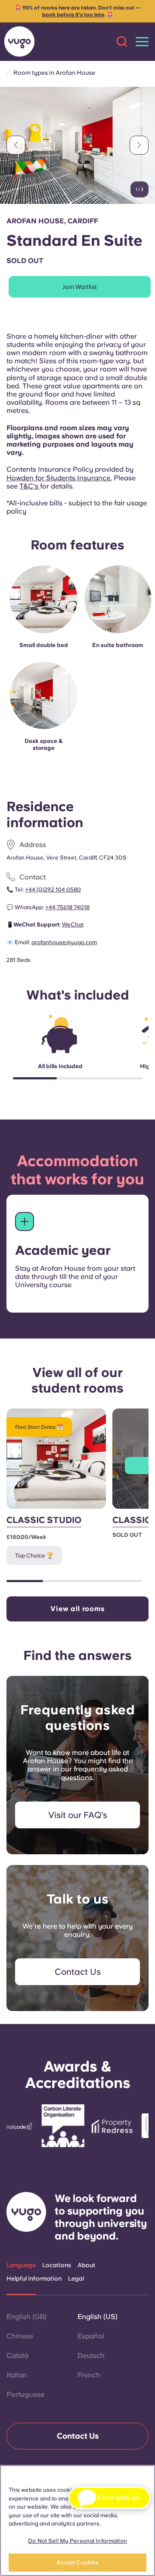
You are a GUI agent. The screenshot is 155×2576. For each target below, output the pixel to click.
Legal (76, 2278)
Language (21, 2265)
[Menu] (142, 42)
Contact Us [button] (78, 1972)
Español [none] (91, 2336)
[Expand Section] (25, 1221)
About (86, 2265)
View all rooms (77, 1609)
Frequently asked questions (77, 1717)
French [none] (89, 2375)
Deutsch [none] (91, 2356)
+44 (67, 907)
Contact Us (78, 2436)
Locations (57, 2265)
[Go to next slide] (139, 145)
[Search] (122, 41)
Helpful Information (34, 2278)
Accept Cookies (78, 2562)
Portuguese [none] (25, 2394)
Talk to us (78, 1899)
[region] (77, 2520)
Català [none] (17, 2356)
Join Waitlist (80, 287)
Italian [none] (17, 2375)
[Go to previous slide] (16, 145)
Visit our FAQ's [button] (78, 1815)
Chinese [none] (20, 2336)
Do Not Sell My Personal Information (77, 2541)
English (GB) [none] (26, 2317)
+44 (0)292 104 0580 (53, 890)
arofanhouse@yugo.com (64, 942)
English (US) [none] (98, 2317)
